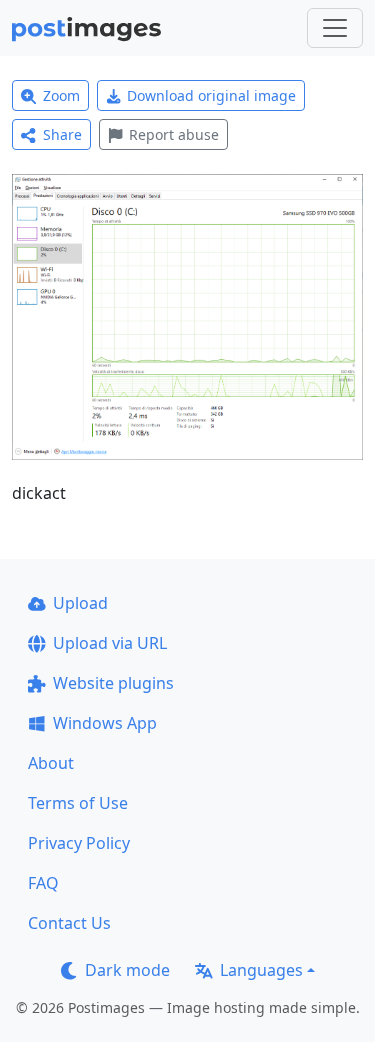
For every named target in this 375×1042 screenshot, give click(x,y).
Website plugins (113, 683)
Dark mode (127, 970)
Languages (261, 970)
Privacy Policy (79, 843)
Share (62, 134)
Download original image (211, 95)
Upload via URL (110, 643)
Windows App (105, 723)
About (51, 763)
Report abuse (174, 134)
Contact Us (69, 923)
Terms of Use (78, 803)
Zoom (61, 95)
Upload (80, 603)
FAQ (43, 883)
